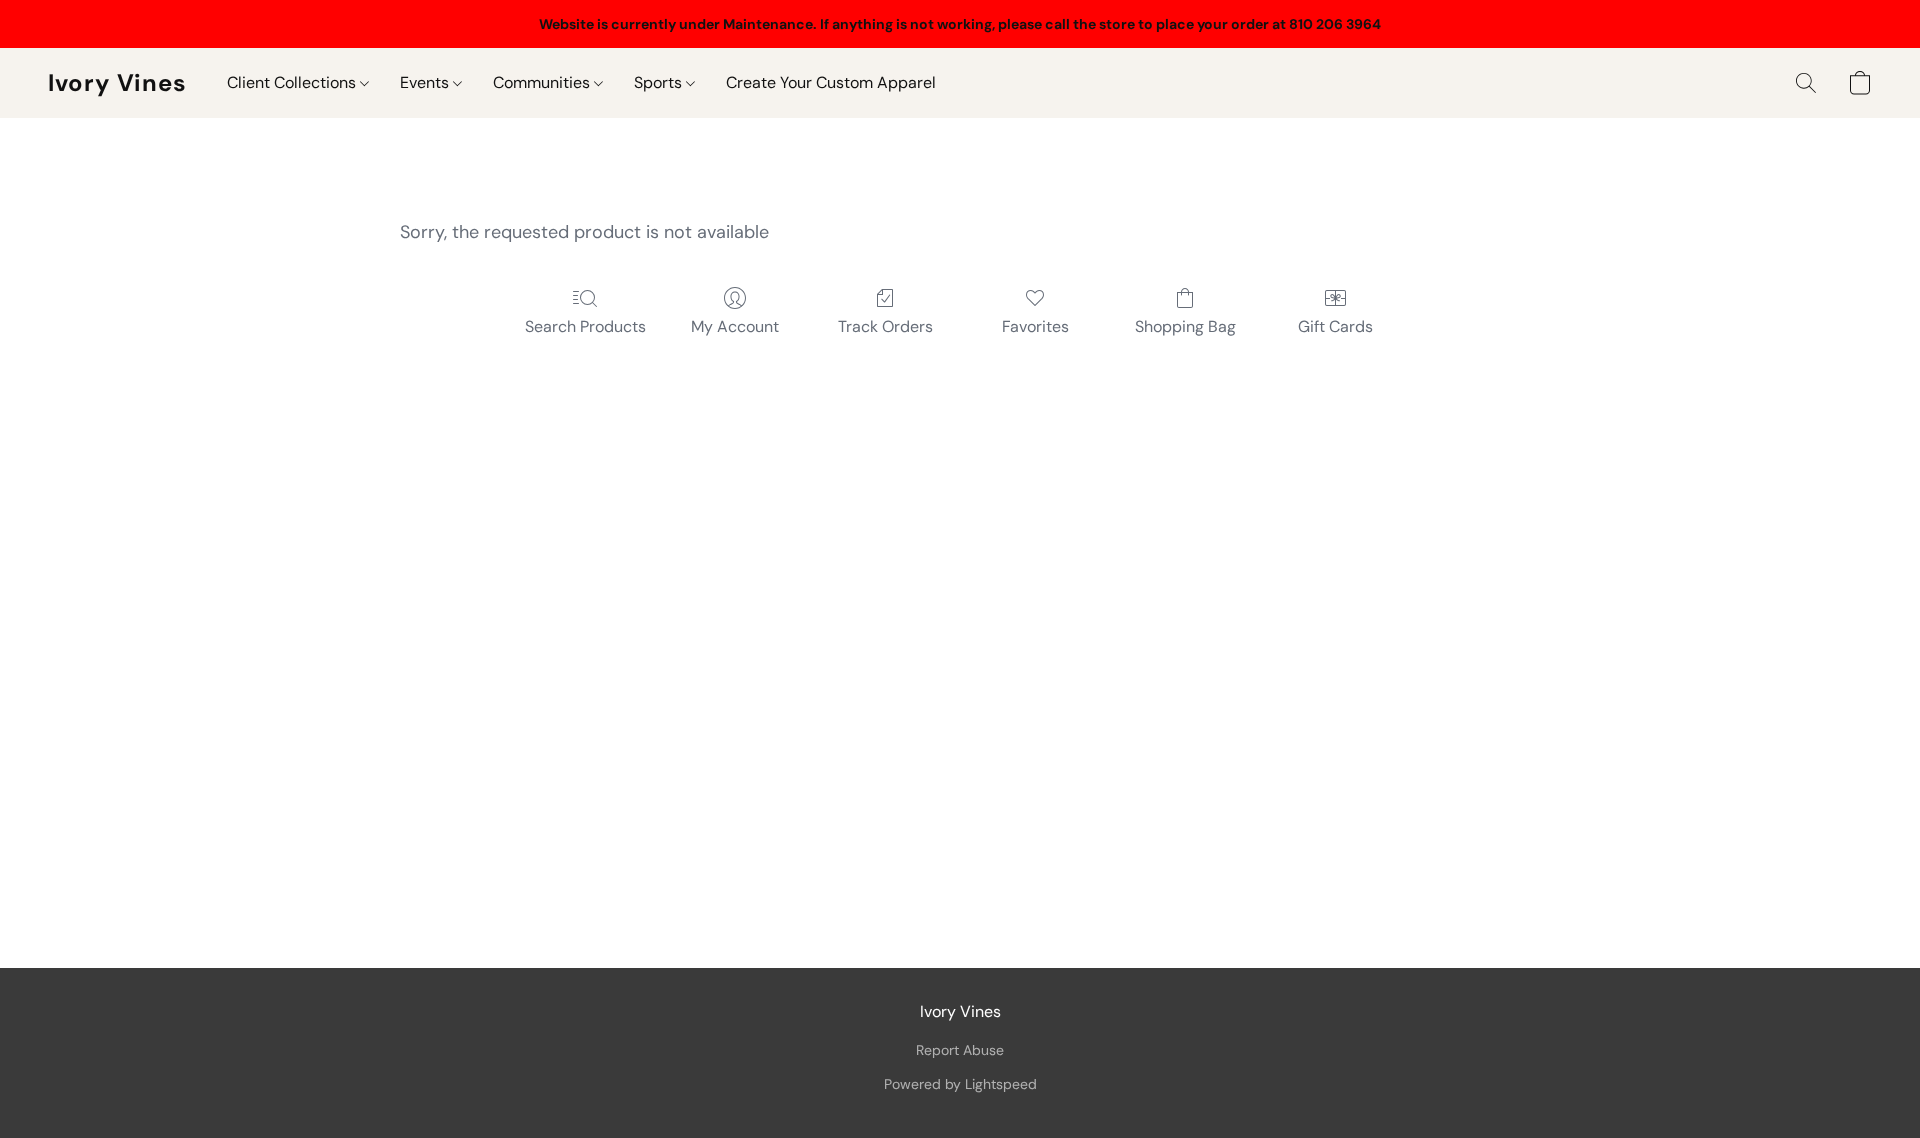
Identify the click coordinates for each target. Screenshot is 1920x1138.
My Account (735, 326)
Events (426, 82)
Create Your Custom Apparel (831, 82)
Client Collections (293, 82)
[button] (117, 83)
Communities (543, 82)
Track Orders (885, 326)
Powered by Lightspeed (960, 1084)
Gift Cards (1335, 326)
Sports (660, 82)
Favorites (1035, 326)
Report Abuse (960, 1050)
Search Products (585, 326)
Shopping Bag (1185, 326)
